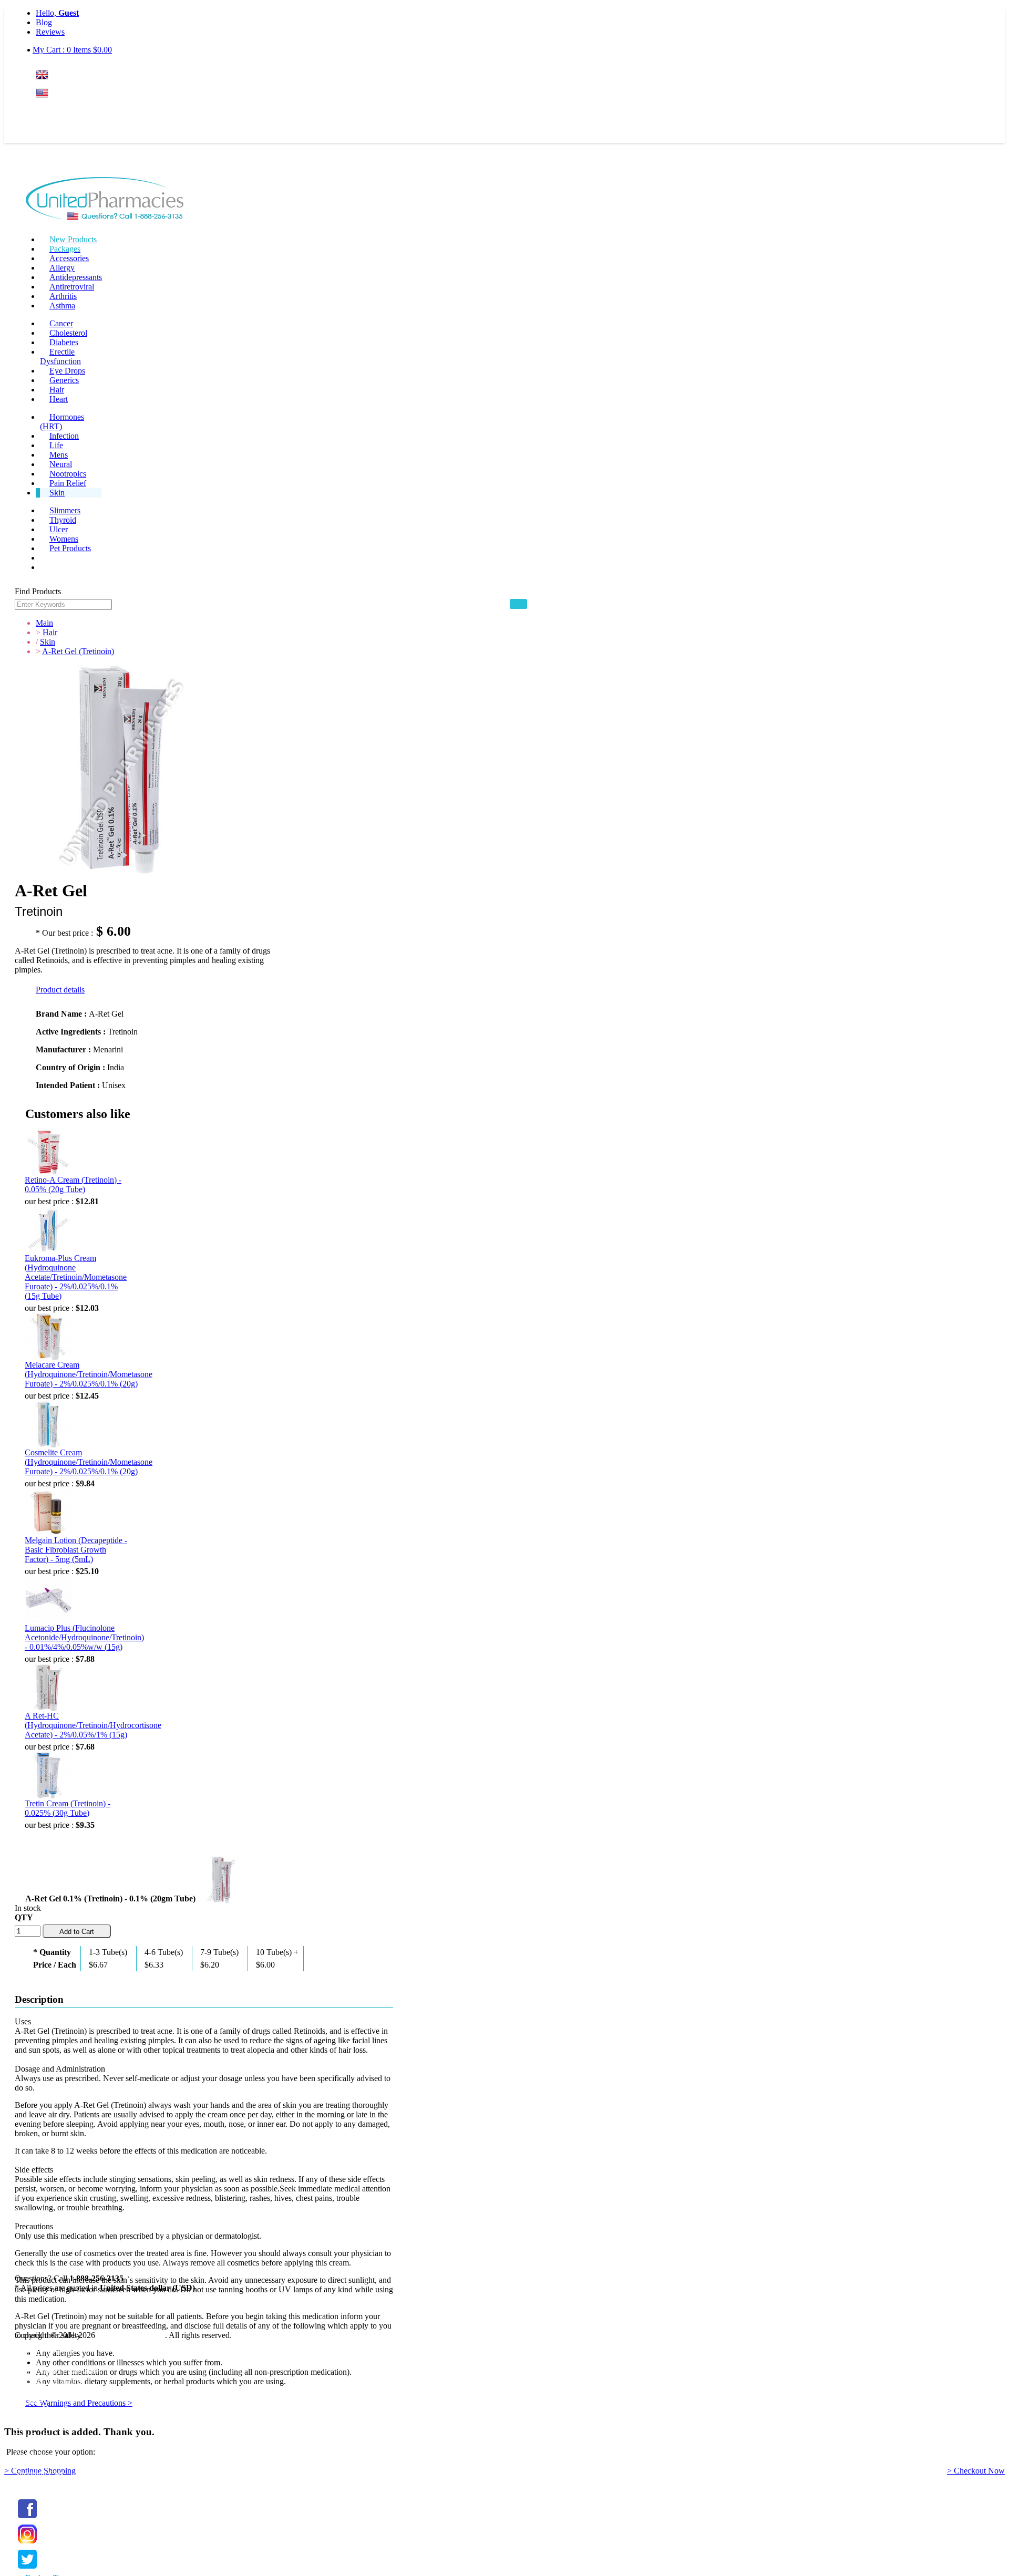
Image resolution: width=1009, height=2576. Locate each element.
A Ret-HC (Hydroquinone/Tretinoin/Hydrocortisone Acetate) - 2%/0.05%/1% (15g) (93, 1725)
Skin (57, 493)
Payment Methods (45, 2352)
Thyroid (63, 520)
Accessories (69, 258)
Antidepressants (76, 277)
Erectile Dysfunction (60, 356)
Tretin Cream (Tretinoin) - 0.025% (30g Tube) (68, 1808)
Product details (60, 990)
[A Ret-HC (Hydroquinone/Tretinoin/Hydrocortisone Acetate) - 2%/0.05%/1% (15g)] (48, 1688)
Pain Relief (68, 483)
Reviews (50, 32)
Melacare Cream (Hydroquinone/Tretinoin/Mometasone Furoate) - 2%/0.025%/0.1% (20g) (89, 1374)
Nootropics (68, 474)
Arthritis (63, 296)
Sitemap (28, 2400)
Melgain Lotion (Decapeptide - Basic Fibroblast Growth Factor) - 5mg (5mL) (76, 1550)
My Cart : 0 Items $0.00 (72, 50)
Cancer (61, 323)
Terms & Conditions (48, 2381)
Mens (59, 455)
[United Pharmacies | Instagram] (27, 2544)
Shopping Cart (39, 2474)
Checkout (31, 2483)
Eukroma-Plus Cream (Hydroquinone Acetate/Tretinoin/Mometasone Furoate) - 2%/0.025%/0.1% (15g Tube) (76, 1277)
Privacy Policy (39, 2390)
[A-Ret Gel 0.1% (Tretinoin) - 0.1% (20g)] (221, 1878)
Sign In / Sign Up (44, 2427)
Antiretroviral (72, 287)
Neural (61, 464)
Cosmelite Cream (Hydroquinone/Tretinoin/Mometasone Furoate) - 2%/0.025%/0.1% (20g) (89, 1462)
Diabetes (64, 342)
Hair (57, 390)
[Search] (518, 604)
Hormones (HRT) (62, 422)
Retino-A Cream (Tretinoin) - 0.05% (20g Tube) (73, 1184)
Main (44, 623)
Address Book (39, 2445)
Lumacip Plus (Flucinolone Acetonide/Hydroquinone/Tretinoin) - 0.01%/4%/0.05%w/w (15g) (84, 1637)
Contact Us (33, 2409)
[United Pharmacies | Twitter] (27, 2569)
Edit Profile (34, 2436)
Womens (64, 539)
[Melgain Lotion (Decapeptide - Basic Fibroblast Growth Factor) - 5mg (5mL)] (48, 1512)
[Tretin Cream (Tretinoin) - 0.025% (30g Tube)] (48, 1775)
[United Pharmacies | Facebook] (27, 2518)
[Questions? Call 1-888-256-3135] (105, 200)
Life (56, 445)
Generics (64, 380)
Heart (59, 399)
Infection (64, 436)
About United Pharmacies (58, 2371)
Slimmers (65, 510)
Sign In (55, 114)
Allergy (62, 268)
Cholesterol (68, 333)
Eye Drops (67, 371)
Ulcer (59, 529)
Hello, (57, 13)
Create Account (61, 134)
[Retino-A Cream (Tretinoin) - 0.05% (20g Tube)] (48, 1152)
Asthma (62, 306)
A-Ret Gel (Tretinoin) (78, 651)
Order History (38, 2455)
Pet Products (70, 548)
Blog (44, 22)
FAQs (25, 2362)
